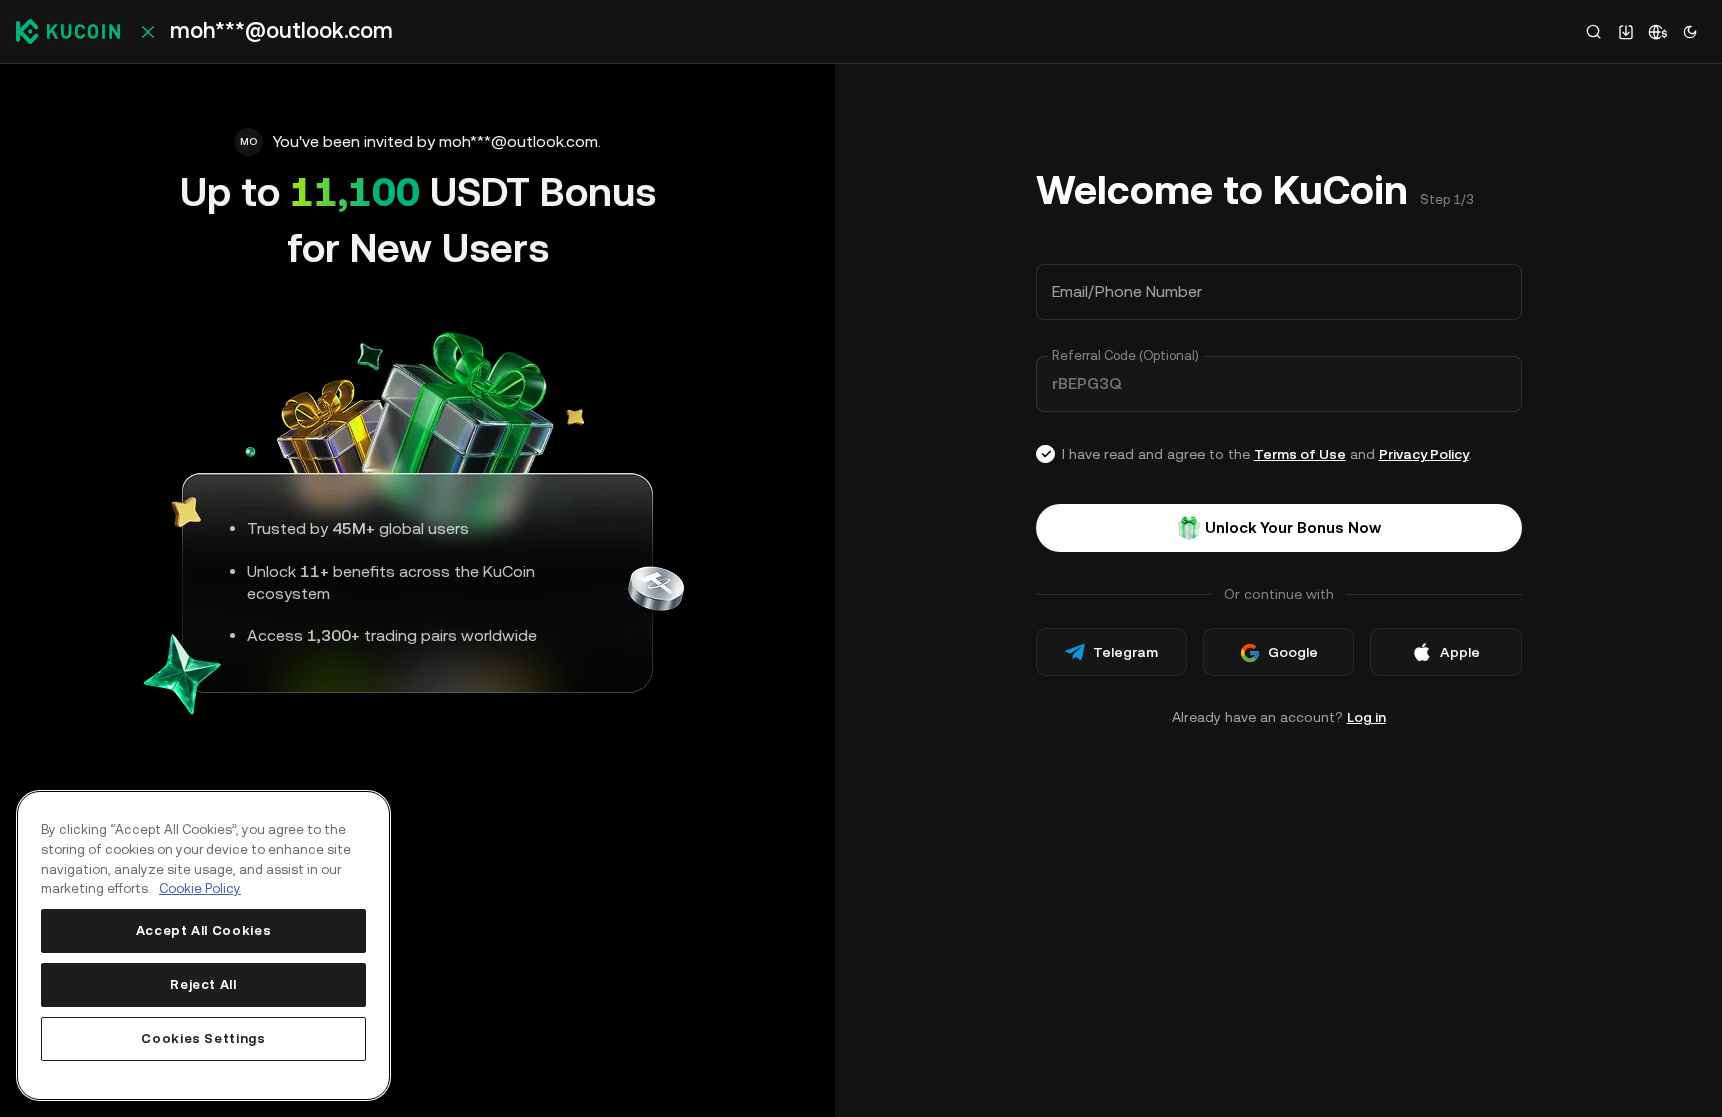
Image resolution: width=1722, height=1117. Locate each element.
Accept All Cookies (204, 930)
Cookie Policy (200, 888)
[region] (203, 945)
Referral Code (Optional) (1125, 355)
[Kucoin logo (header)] (68, 31)
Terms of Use (1300, 454)
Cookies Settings (203, 1038)
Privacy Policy (1424, 454)
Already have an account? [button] (1279, 717)
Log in (1366, 717)
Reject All (203, 984)
